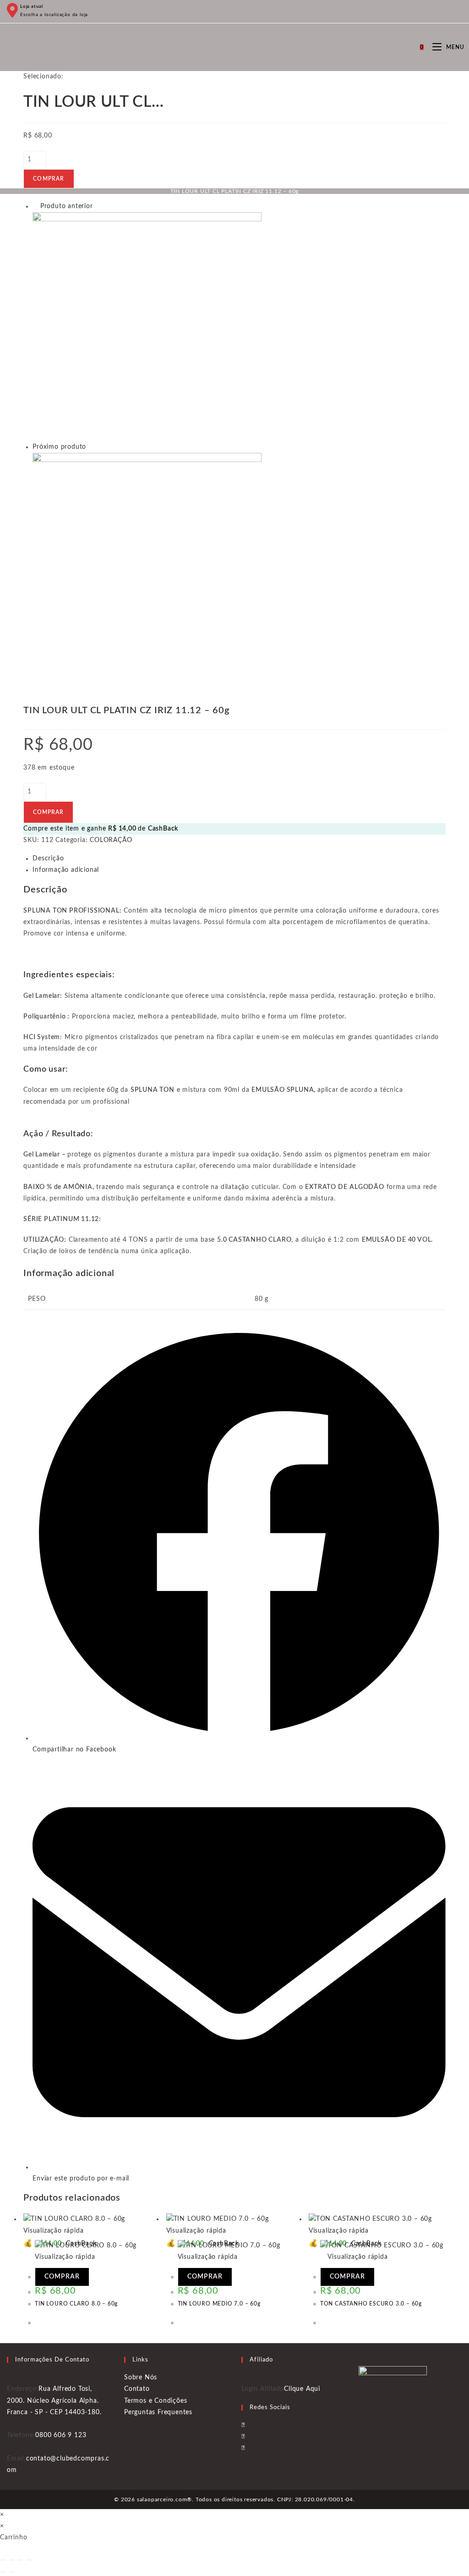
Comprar (49, 179)
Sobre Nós (141, 2378)
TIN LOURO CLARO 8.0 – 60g (76, 2304)
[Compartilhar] (21, 2560)
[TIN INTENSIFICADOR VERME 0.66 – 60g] (147, 327)
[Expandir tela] (12, 2560)
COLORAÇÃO (111, 840)
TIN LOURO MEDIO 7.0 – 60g (219, 2304)
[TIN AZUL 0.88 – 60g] (147, 567)
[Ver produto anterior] (35, 206)
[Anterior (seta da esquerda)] (3, 2572)
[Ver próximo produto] (91, 447)
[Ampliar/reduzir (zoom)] (3, 2560)
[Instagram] (243, 2437)
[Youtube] (243, 2448)
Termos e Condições (155, 2401)
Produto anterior (67, 206)
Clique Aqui (302, 2389)
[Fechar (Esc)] (29, 2560)
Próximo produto (59, 447)
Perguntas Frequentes (158, 2412)
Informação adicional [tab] (66, 870)
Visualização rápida (357, 2257)
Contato (137, 2389)
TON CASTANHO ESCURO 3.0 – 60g (371, 2304)
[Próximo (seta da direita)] (12, 2572)
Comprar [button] (62, 2277)
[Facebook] (243, 2425)
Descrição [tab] (48, 859)
